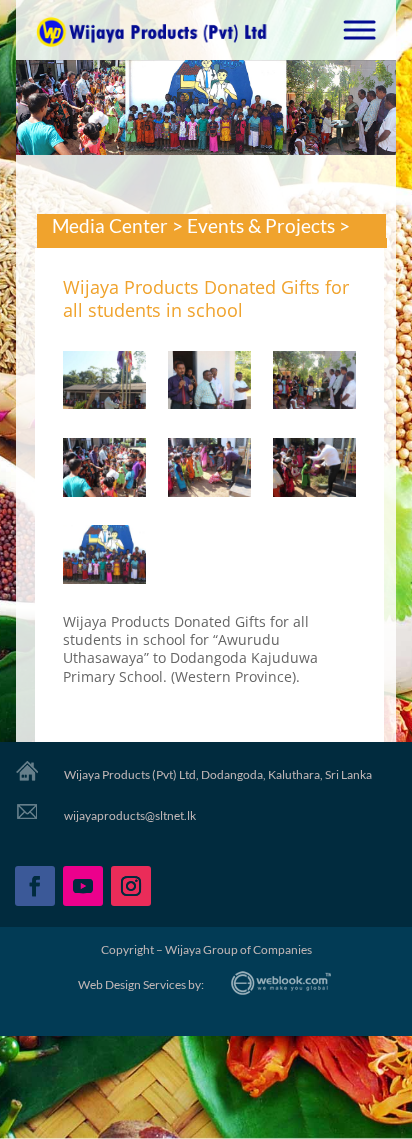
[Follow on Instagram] (131, 886)
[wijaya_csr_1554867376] (104, 471)
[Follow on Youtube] (83, 886)
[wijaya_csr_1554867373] (104, 384)
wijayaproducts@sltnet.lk (130, 815)
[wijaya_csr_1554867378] (314, 471)
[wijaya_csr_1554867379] (104, 558)
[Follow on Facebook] (35, 886)
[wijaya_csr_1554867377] (209, 471)
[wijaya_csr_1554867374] (209, 384)
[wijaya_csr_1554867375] (314, 384)
